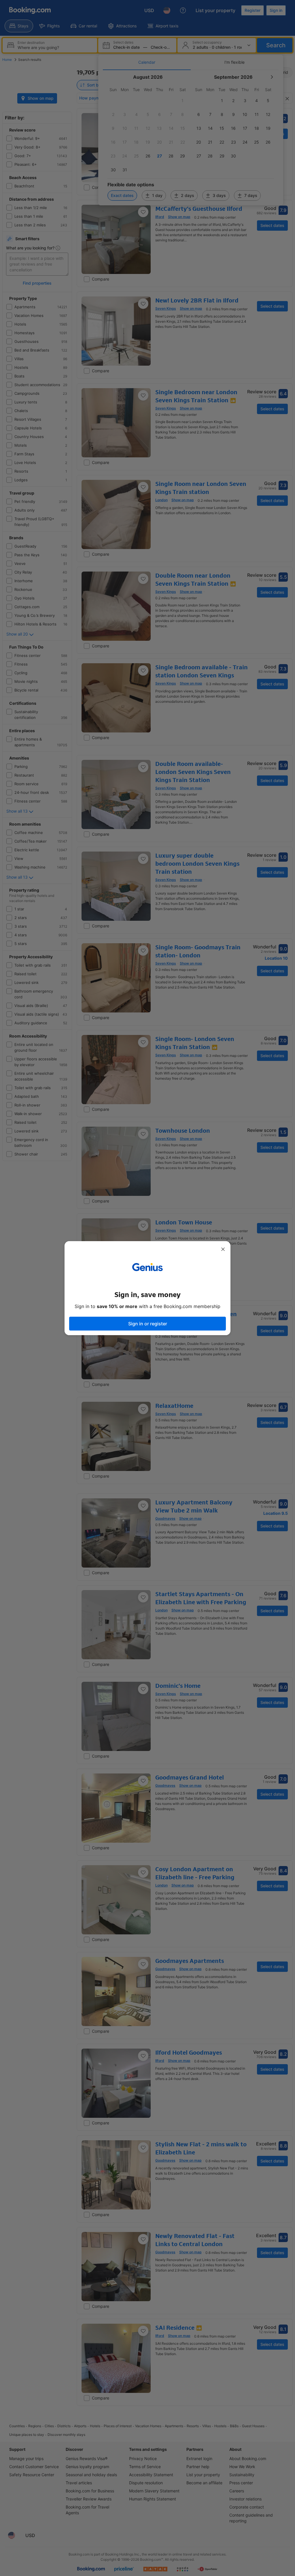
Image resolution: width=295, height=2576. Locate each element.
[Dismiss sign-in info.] (223, 1249)
